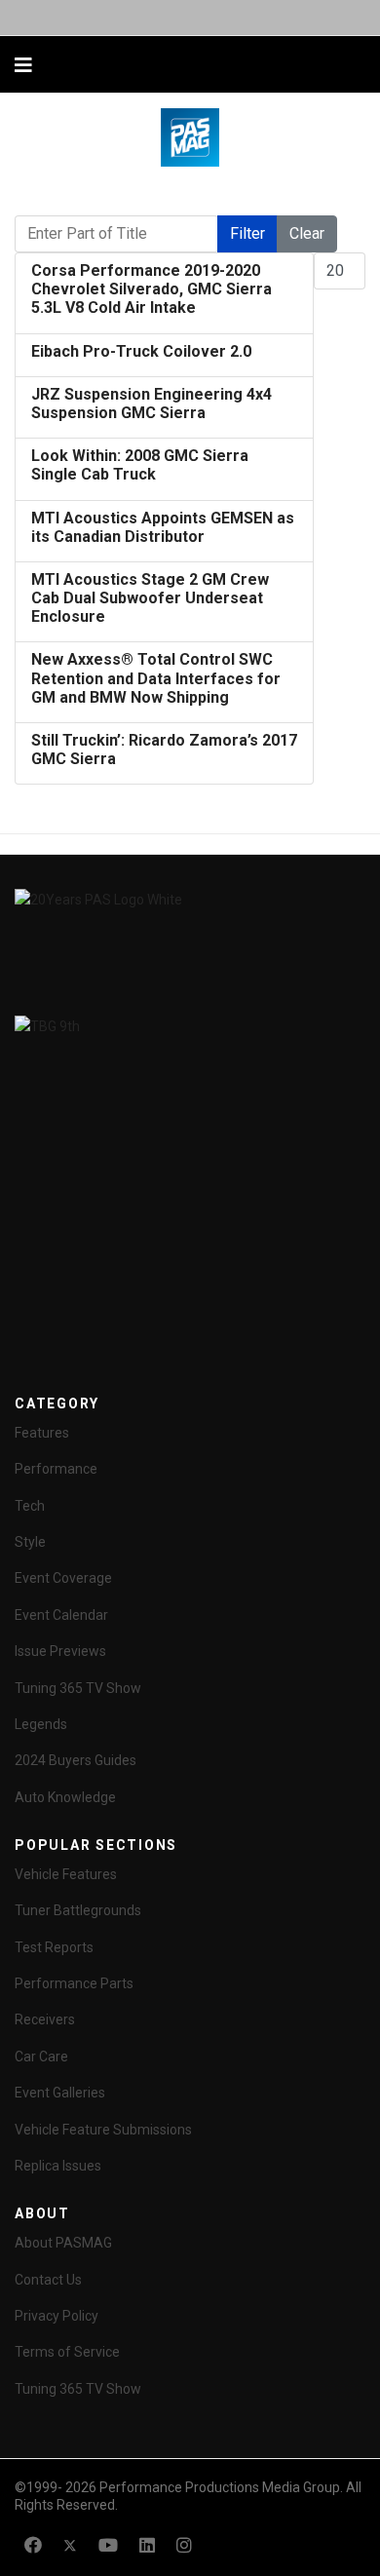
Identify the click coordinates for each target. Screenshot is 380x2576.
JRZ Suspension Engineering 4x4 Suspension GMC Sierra (152, 404)
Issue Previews (60, 1651)
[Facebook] (33, 2545)
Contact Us (48, 2280)
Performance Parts (74, 1983)
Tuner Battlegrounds (78, 1910)
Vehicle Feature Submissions (103, 2130)
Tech (30, 1506)
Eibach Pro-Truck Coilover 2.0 (141, 351)
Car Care (41, 2057)
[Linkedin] (147, 2545)
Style (30, 1542)
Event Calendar (61, 1615)
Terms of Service (67, 2352)
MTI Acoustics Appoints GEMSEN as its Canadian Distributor (163, 527)
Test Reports (54, 1947)
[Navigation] (23, 65)
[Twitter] (70, 2545)
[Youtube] (108, 2545)
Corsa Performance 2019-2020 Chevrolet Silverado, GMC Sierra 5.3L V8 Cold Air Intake (152, 289)
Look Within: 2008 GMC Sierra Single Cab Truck (140, 465)
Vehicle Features (66, 1874)
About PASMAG (63, 2243)
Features (42, 1433)
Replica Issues (58, 2166)
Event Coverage (63, 1578)
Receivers (45, 2019)
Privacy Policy (57, 2316)
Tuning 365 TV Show (78, 1688)
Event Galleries (60, 2093)
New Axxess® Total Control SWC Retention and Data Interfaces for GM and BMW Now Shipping (156, 678)
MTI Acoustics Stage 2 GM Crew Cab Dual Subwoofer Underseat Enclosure (150, 598)
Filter (247, 233)
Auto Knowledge (65, 1797)
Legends (41, 1724)
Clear (307, 233)
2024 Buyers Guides (76, 1760)
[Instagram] (184, 2545)
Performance (56, 1469)
